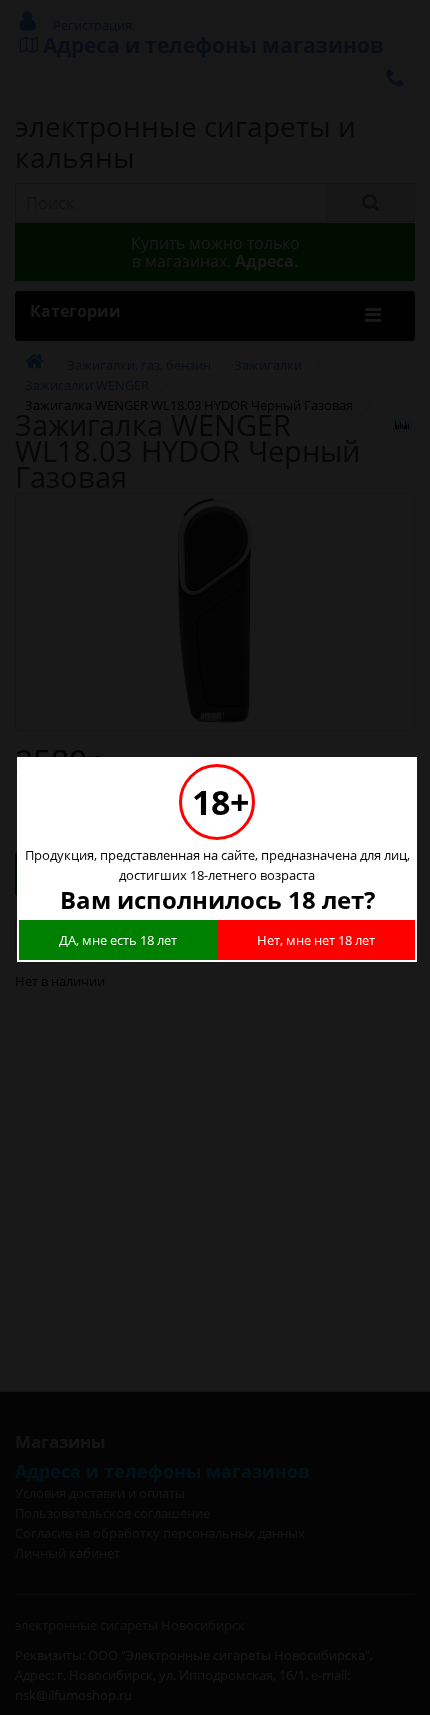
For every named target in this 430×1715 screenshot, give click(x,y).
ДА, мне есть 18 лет (118, 940)
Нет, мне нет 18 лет (316, 940)
